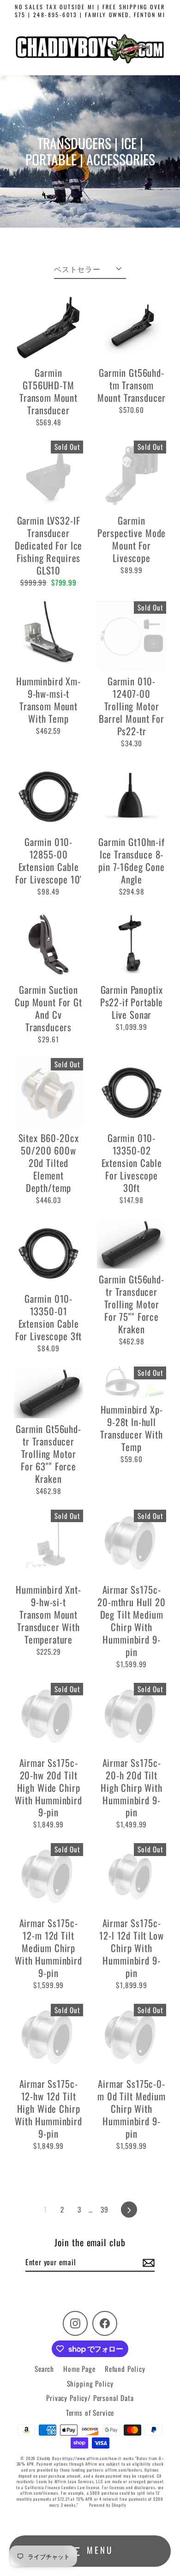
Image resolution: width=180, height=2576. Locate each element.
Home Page (79, 2369)
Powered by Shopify (108, 2505)
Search (44, 2369)
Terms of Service (90, 2413)
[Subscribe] (147, 2262)
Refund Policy (125, 2369)
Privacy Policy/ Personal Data (90, 2398)
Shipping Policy (90, 2383)
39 (105, 2209)
